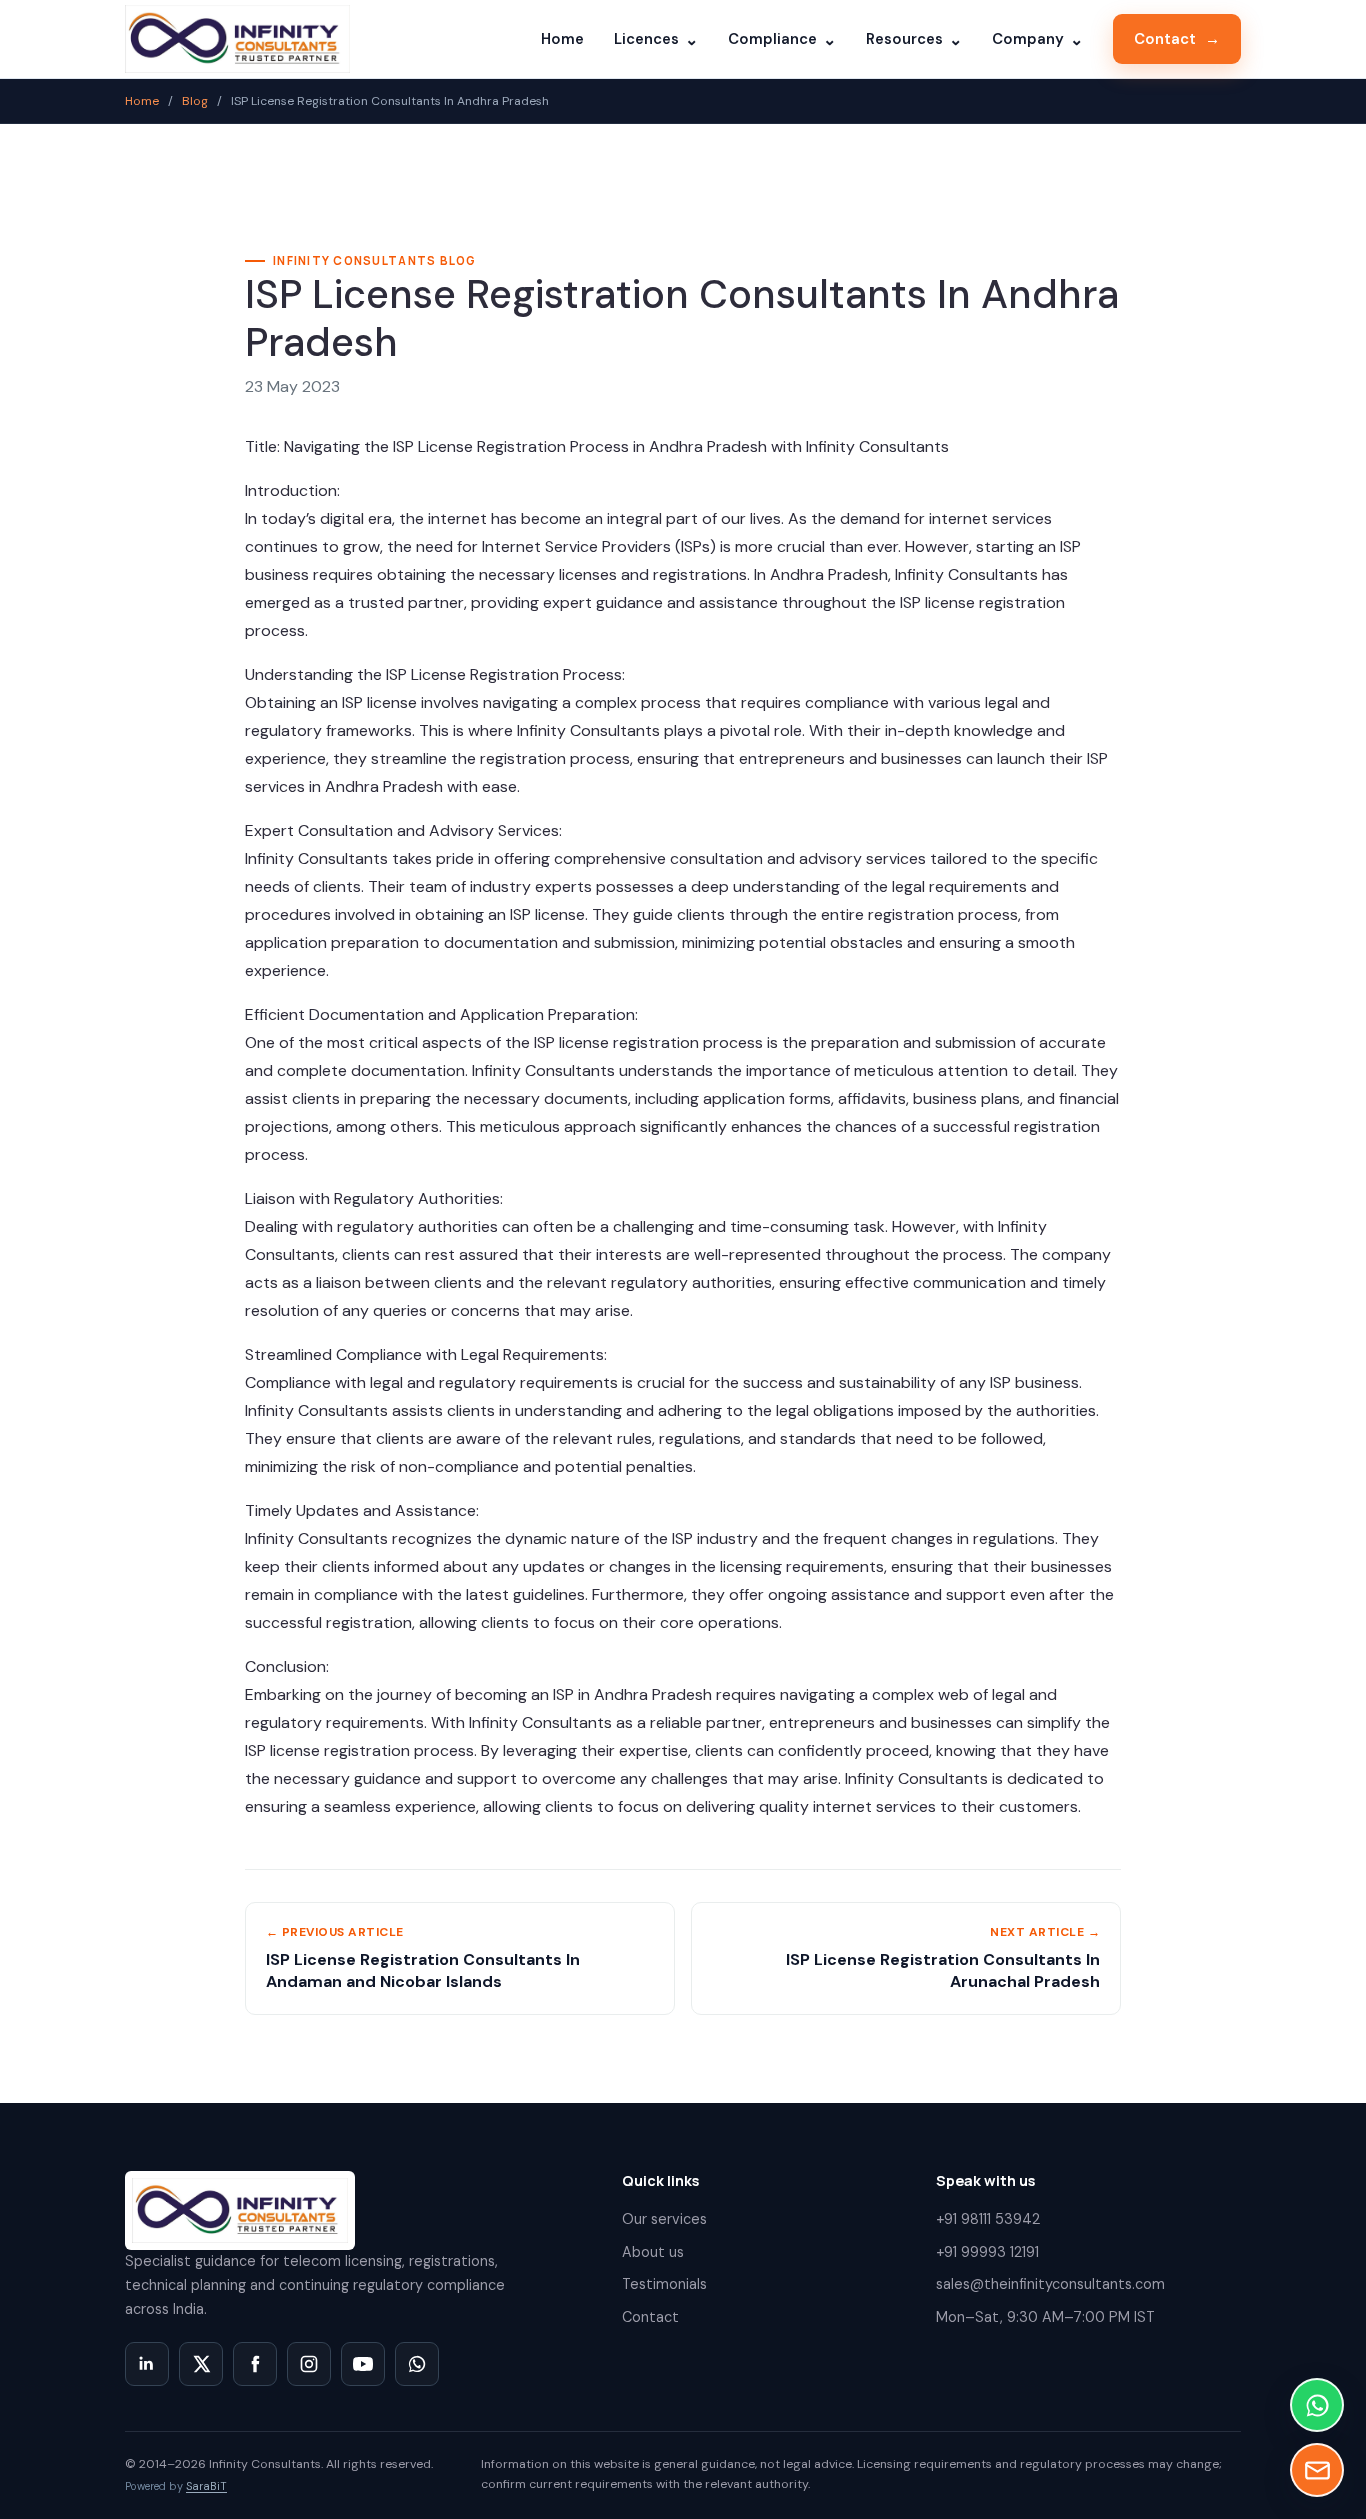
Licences (656, 39)
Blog (195, 101)
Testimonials (664, 2284)
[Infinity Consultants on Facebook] (255, 2364)
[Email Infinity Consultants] (1317, 2470)
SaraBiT (206, 2486)
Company (1037, 39)
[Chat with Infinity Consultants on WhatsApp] (417, 2364)
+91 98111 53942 (988, 2219)
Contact (1177, 39)
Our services (664, 2219)
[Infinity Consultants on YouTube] (363, 2364)
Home (562, 39)
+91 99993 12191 (987, 2252)
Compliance (782, 39)
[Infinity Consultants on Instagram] (309, 2364)
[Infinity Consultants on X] (201, 2364)
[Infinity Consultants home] (237, 39)
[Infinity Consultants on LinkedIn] (147, 2364)
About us (653, 2252)
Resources (914, 39)
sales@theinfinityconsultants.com (1050, 2284)
